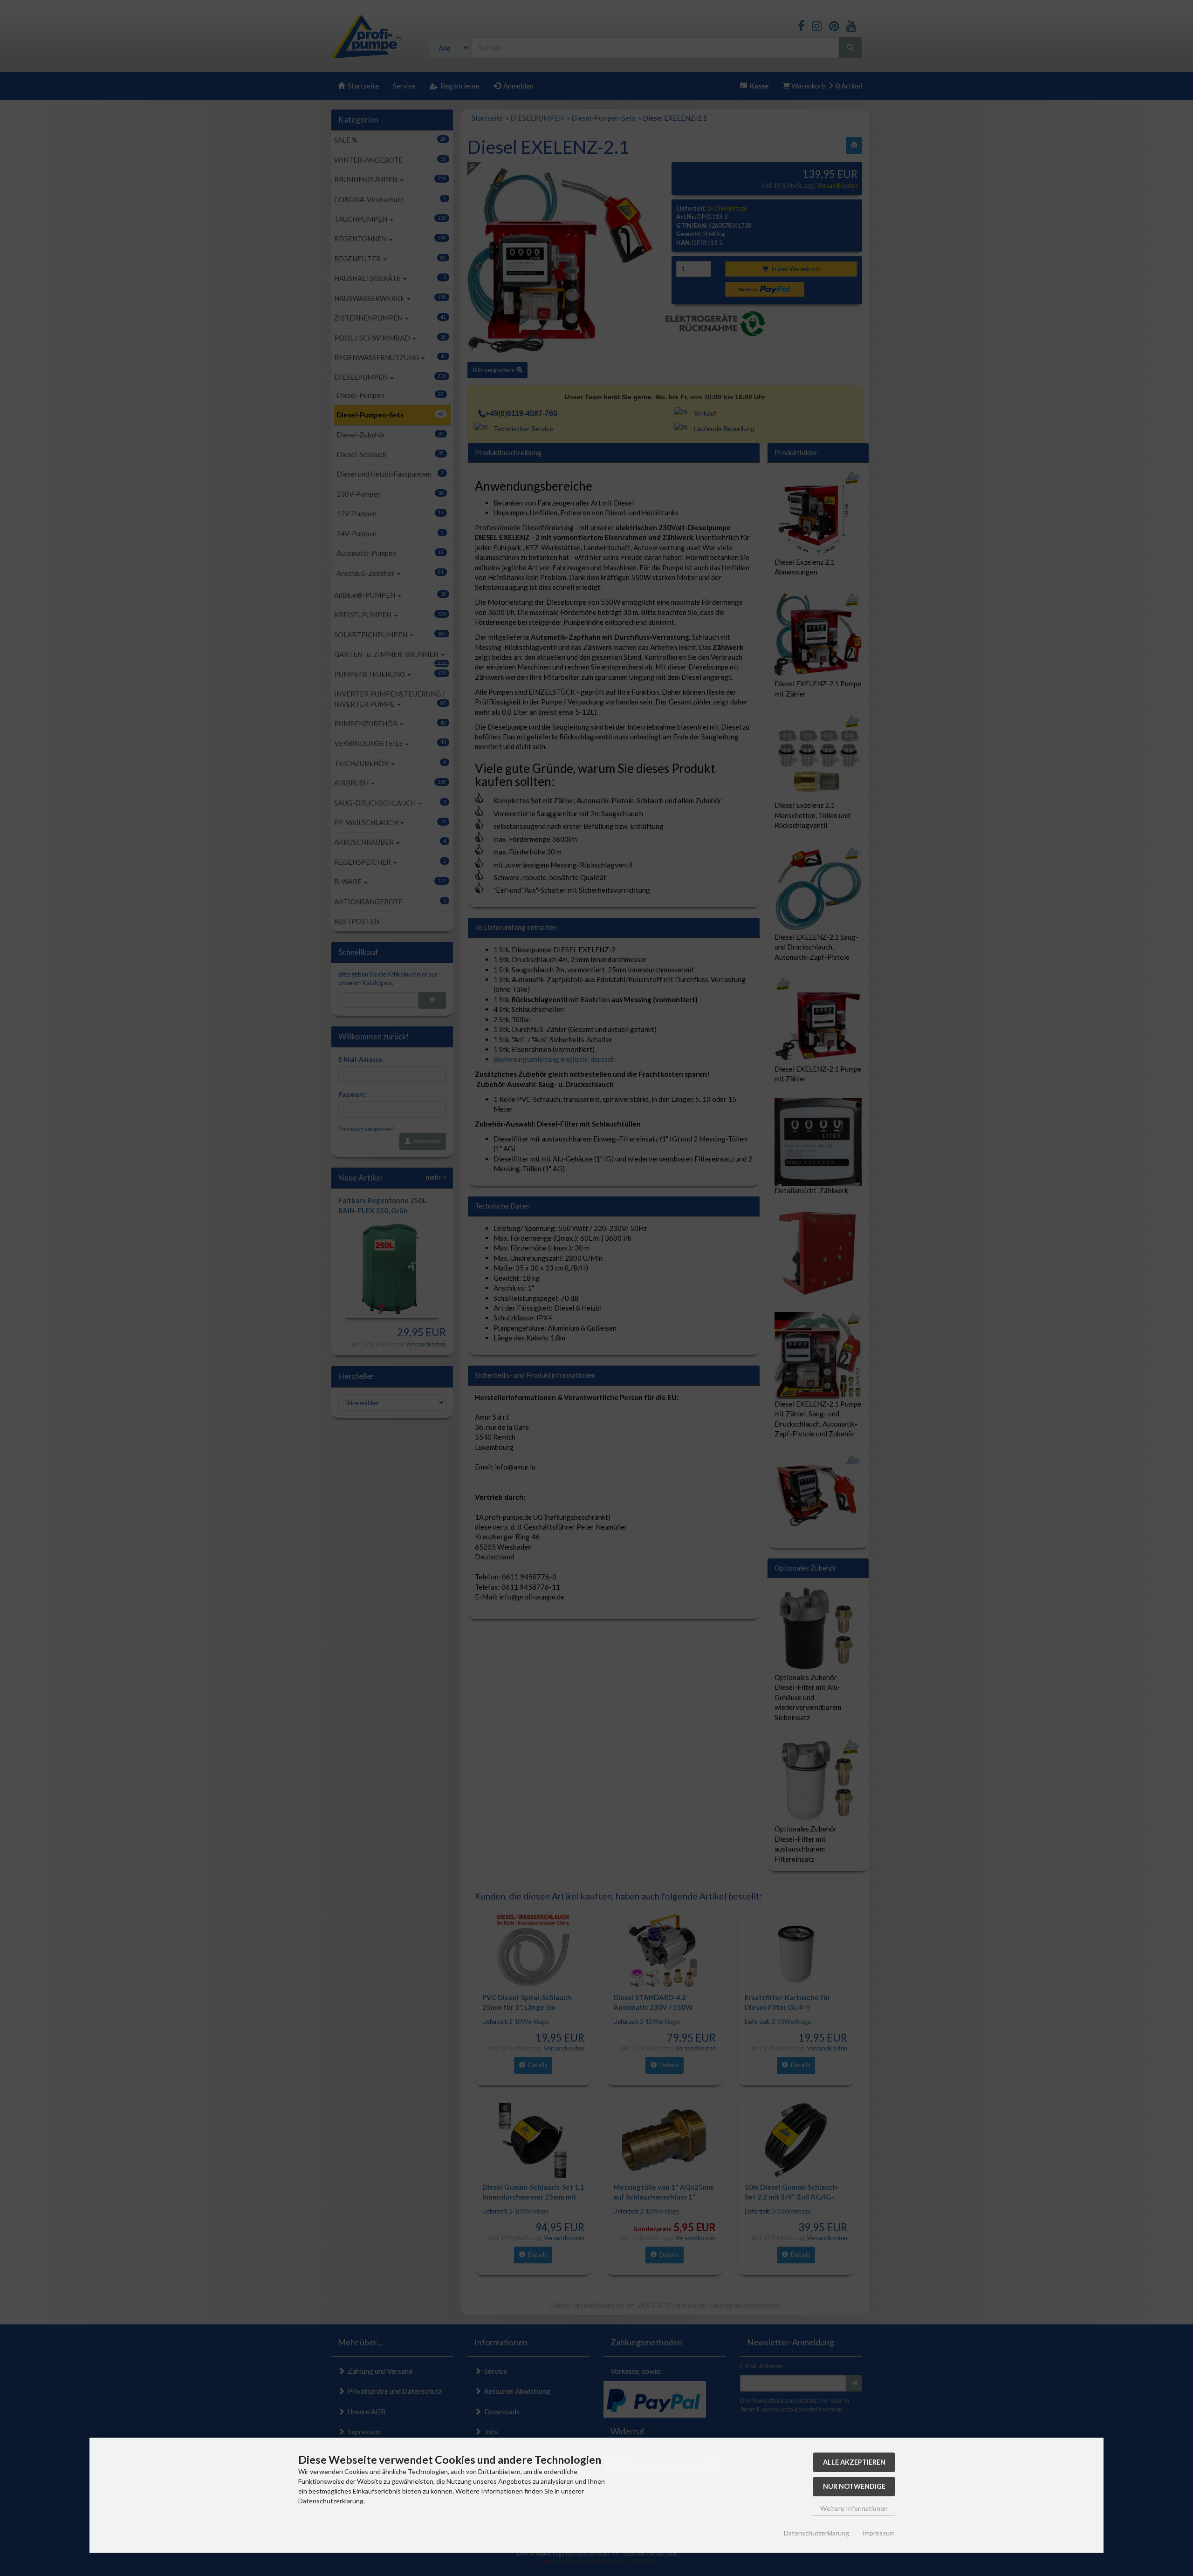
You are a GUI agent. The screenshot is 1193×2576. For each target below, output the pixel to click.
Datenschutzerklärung (816, 2533)
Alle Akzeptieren (854, 2462)
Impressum (878, 2533)
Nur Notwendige (854, 2486)
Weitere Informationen (854, 2508)
